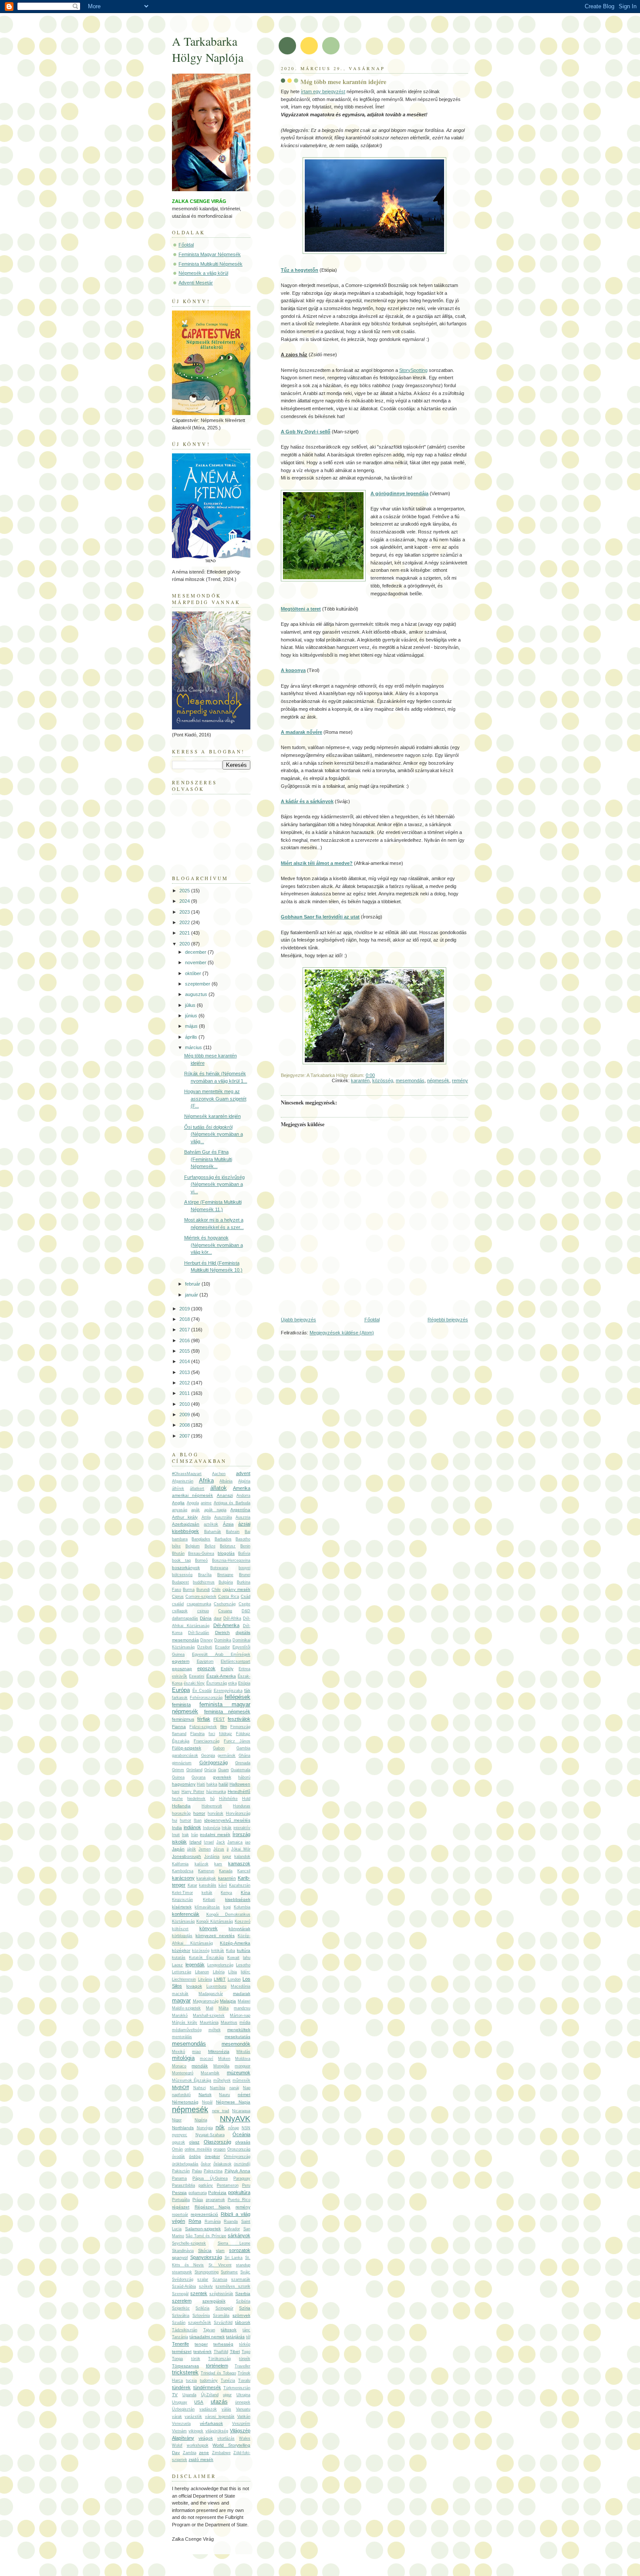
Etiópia (244, 1683)
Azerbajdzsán (186, 1524)
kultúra (244, 1950)
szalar (203, 2279)
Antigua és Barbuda (232, 1503)
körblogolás (182, 1936)
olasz (194, 2142)
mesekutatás (237, 2037)
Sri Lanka (234, 2258)
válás (226, 2409)
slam (220, 2251)
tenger (201, 2344)
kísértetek (182, 1907)
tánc (246, 2330)
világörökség (217, 2431)
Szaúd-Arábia (184, 2286)
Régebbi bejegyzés (448, 1320)
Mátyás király (185, 2022)
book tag (181, 1560)
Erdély (227, 1669)
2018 (185, 1319)
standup (243, 2265)
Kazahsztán (240, 1885)
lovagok (194, 1986)
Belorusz (228, 1546)
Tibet (235, 2351)
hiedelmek (196, 1799)
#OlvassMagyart (187, 1474)
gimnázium (182, 1763)
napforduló (181, 2095)
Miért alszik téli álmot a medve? (317, 863)
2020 (185, 944)
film (224, 1727)
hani (176, 1792)
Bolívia (244, 1553)
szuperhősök (200, 2323)
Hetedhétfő (239, 1791)
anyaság (180, 1510)
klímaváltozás (207, 1907)
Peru (246, 2185)
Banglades (201, 1539)
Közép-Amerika (235, 1943)
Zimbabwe (221, 2453)
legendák (195, 1965)
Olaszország (217, 2142)
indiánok (192, 1827)
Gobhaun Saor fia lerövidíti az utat (320, 917)
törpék (245, 2359)
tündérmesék (207, 2387)
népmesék (438, 1080)
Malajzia (228, 2001)
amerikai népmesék (192, 1495)
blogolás (226, 1553)
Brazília (205, 1575)
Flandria (197, 1734)
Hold (246, 1799)
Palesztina (213, 2171)
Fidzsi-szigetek (203, 1727)
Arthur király (185, 1517)
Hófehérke (228, 1799)
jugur (227, 1857)
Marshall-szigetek (209, 2016)
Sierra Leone (234, 2243)
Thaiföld (221, 2352)
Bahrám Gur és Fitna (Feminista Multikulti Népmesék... (208, 1159)
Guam (224, 1770)
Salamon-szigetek (203, 2229)
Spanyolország (206, 2257)
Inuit (176, 1835)
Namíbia (217, 2088)
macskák (180, 1994)
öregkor (212, 2156)
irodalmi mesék (215, 1835)
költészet (180, 1929)
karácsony (183, 1878)
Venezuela (181, 2424)
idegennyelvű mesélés (227, 1820)
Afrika (206, 1480)
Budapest (180, 1582)
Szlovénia (201, 2316)
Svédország (183, 2279)
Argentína (240, 1510)
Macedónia (241, 1986)
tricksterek (185, 2372)
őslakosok (222, 2164)
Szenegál (180, 2294)
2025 (185, 891)
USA (199, 2402)
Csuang (225, 1611)
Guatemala (241, 1770)
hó (212, 1799)
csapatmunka (199, 1604)
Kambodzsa (183, 1871)
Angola (193, 1503)
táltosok (229, 2330)
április (192, 1037)
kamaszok (239, 1864)
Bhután (178, 1553)
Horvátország (238, 1813)
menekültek (239, 2030)
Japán (178, 1849)
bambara (180, 1539)
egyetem (181, 1661)
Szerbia (243, 2294)
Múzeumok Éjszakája (192, 2080)
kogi (227, 1907)
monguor (243, 2066)
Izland (195, 1842)
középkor (181, 1950)
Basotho (243, 1539)
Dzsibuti (205, 1647)
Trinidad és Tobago (218, 2373)
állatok (219, 1488)
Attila (206, 1517)
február (193, 1284)
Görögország (214, 1762)
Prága (198, 2200)
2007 (185, 1436)
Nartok (205, 2095)
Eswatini (197, 1676)
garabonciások (185, 1756)
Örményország (237, 2157)
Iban (198, 1820)
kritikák (218, 1951)
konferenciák (186, 1914)
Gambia (243, 1748)
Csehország (225, 1604)
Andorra (243, 1496)
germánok (227, 1756)
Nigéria (201, 2120)
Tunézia (228, 2380)
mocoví (207, 2059)
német (244, 2095)
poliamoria (198, 2193)
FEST (219, 1719)
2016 (185, 1340)
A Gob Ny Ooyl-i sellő (306, 432)
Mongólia (221, 2066)
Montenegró (183, 2073)
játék (192, 1849)
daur (218, 1618)
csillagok (180, 1611)
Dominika (223, 1640)
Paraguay (242, 2178)
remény (460, 1080)
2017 (185, 1330)
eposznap (182, 1669)
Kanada (226, 1871)
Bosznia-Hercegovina (231, 1560)
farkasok (180, 1698)
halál (223, 1784)
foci (212, 1734)
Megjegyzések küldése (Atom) (342, 1333)
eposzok (206, 1668)
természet (182, 2351)
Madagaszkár (211, 1994)
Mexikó (179, 2052)
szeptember (198, 984)
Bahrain (233, 1532)
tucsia (191, 2380)
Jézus (219, 1849)
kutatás (179, 1958)
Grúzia (210, 1770)
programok (216, 2200)
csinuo (203, 1611)
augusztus (197, 994)
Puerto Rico (239, 2200)
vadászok (208, 2409)
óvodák (179, 2157)
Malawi (244, 2001)
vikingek (196, 2431)
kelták (207, 1893)
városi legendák (220, 2417)
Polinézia (217, 2193)
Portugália (181, 2200)
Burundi (203, 1590)
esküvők (180, 1676)
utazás (219, 2402)
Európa (181, 1690)
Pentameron (228, 2185)
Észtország (217, 1683)
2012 (185, 1383)
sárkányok (239, 2235)
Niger (177, 2120)
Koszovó (243, 1921)
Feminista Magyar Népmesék (210, 254)
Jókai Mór (241, 1849)
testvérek (202, 2351)
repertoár (180, 2215)
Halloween (240, 1784)
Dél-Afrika (232, 1618)
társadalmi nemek (207, 2337)
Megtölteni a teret (301, 609)
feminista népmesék (227, 1712)
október (194, 973)
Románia (213, 2222)
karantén (360, 1080)
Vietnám (179, 2431)
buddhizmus (204, 1582)
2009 (185, 1415)
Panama (179, 2178)
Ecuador (222, 1647)
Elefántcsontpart (236, 1661)
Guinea (178, 1777)
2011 (185, 1393)
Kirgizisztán (182, 1900)
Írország (241, 1834)
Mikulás (243, 2052)
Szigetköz (181, 2308)
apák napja (215, 1510)
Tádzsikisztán (185, 2330)
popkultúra (239, 2192)
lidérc (246, 1972)
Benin (245, 1546)
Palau (197, 2171)
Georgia (208, 1756)
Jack (221, 1842)
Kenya (226, 1893)
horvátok (216, 1813)
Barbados (223, 1539)
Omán (177, 2149)
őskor (206, 2164)
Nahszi (200, 2088)
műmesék (241, 2080)
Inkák (227, 1828)
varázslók (193, 2417)
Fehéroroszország (206, 1698)
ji (228, 1849)
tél (248, 2337)
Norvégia (205, 2128)
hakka (212, 1784)
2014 (185, 1361)
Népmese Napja (233, 2102)
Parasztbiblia (184, 2185)
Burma (189, 1590)
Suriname (229, 2272)
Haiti (201, 1784)
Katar (192, 1885)
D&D (246, 1611)
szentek (199, 2293)
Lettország (182, 1972)
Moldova (243, 2059)
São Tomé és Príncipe (206, 2236)
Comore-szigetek (201, 1597)
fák (247, 1690)
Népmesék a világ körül (203, 273)
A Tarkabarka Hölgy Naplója (208, 49)
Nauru (224, 2095)
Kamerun (206, 1871)
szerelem (182, 2301)
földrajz (226, 1734)
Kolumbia (242, 1907)
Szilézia (202, 2308)
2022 (185, 922)
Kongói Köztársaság (215, 1921)
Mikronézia (219, 2051)
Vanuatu (243, 2409)
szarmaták (241, 2279)
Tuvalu (244, 2380)
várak (177, 2417)
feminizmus (183, 1719)
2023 (185, 912)
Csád (246, 1597)
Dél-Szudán (199, 1633)
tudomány (209, 2380)
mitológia (183, 2058)
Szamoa (220, 2279)
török (196, 2359)
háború (244, 1777)
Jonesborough (187, 1856)
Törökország (219, 2359)
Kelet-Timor (182, 1893)
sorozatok (240, 2250)
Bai (248, 1532)
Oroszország (239, 2149)
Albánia (226, 1481)
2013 (185, 1372)
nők (220, 2127)
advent (243, 1473)
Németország (185, 2102)
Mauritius (229, 2022)
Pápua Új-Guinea (210, 2178)
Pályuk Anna (238, 2171)
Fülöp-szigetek (187, 1748)
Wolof (177, 2445)
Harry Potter (193, 1792)
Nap (247, 2088)
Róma (195, 2221)
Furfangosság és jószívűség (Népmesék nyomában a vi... (214, 1184)
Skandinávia (183, 2251)
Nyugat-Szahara (210, 2135)
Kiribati (209, 1900)
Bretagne (225, 1575)
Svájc (245, 2272)
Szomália (221, 2316)
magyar (181, 2000)
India (177, 1828)
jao (248, 1842)
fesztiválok (239, 1719)
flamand (179, 1734)
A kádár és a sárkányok (307, 801)
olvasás (243, 2142)
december (196, 952)
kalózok (202, 1864)
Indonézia (212, 1828)
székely (206, 2286)
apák (195, 1510)
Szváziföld (223, 2323)
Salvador (232, 2229)
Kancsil (244, 1871)
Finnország (240, 1727)
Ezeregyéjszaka (228, 1691)
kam (218, 1864)
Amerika (242, 1488)
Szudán (179, 2323)
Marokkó (180, 2016)
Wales (245, 2438)
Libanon (202, 1972)
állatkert (197, 1489)
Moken (224, 2059)
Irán (195, 1835)
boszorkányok (186, 1568)
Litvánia (205, 1979)
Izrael (209, 1842)
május (192, 1026)
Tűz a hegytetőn (300, 270)
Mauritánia (209, 2022)
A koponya (293, 670)
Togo (246, 2352)
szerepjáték (214, 2301)
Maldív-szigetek (186, 2008)
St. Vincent (220, 2265)
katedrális (208, 1885)
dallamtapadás (185, 1618)
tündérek (181, 2387)
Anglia (178, 1503)
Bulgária (226, 1582)
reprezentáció (204, 2214)
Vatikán (244, 2417)
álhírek (178, 1489)
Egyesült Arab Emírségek (221, 1654)
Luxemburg (216, 1986)
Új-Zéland (210, 2395)
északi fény (194, 1683)
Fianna (179, 1727)
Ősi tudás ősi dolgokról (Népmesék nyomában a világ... (214, 1134)
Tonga (177, 2359)
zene (204, 2453)
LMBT (220, 1979)
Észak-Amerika (221, 1676)
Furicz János (237, 1741)
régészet (181, 2207)
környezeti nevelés (215, 1936)
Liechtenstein (184, 1979)
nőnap (234, 2128)
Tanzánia (180, 2337)
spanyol (180, 2257)
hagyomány (184, 1784)
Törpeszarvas (185, 2366)
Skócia (205, 2250)
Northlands (183, 2128)
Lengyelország (220, 1965)
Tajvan (209, 2330)
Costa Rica (229, 1597)
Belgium (193, 1546)
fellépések (237, 1697)
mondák (200, 2066)
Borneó (201, 1560)
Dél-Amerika (226, 1625)
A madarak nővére (301, 732)
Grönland (194, 1770)
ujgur (227, 2395)
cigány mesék (236, 1589)
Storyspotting (207, 2272)
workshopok (198, 2445)
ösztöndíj (242, 2164)
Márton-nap (240, 2016)
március (194, 1047)
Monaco (179, 2066)
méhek (215, 2030)
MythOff (180, 2087)
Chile (216, 1590)
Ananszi (225, 1495)
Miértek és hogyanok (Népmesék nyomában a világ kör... (214, 1245)
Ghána (244, 1756)
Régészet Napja (213, 2207)
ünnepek (243, 2402)
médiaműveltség (187, 2030)
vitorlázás (226, 2438)
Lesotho (243, 1965)
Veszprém (241, 2424)
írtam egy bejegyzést (323, 91)
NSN (246, 2128)
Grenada (243, 1763)
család (178, 1604)
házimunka (216, 1792)
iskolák (179, 1842)
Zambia (190, 2453)
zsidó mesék (201, 2460)
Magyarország (206, 2001)
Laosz (177, 1965)
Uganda (189, 2395)
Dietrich (222, 1632)
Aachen (219, 1474)
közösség (383, 1080)
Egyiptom (205, 1661)
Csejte (244, 1604)
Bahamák (213, 1532)
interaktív (242, 1828)
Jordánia (212, 1857)
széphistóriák (221, 2294)
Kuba (231, 1951)
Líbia (232, 1972)
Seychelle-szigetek (189, 2243)
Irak (185, 1835)
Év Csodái (202, 1691)
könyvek (209, 1928)
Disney (207, 1640)
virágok (206, 2438)
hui (175, 1820)
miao (196, 2052)
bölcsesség (182, 1575)
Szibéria (243, 2301)
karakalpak (206, 1878)
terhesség (223, 2344)
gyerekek (222, 1777)
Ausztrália (223, 1517)
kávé (223, 1885)
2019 (185, 1309)
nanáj (234, 2088)
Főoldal (372, 1320)
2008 (185, 1425)
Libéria (219, 1972)
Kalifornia (180, 1864)
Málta (224, 2008)
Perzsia (179, 2193)
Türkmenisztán (237, 2388)
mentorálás (182, 2037)
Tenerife (180, 2344)
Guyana (199, 1777)
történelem (217, 2366)
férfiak (204, 1719)
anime (206, 1503)
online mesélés (198, 2149)
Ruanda (231, 2222)
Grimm (178, 1770)
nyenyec (180, 2135)
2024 (185, 901)
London (234, 1979)
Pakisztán (181, 2171)
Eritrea (244, 1669)
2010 (185, 1404)
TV (175, 2395)
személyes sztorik (233, 2286)
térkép (245, 2344)
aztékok (211, 1524)
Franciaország (207, 1741)
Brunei (245, 1575)
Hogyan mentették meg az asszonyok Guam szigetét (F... (215, 1099)
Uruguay (180, 2402)
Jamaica (235, 1842)
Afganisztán (183, 1481)
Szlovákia (181, 2316)
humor (185, 1820)
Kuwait (233, 1958)
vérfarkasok (211, 2423)
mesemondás (410, 1080)
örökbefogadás (185, 2164)
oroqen (219, 2149)
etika (232, 1683)
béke (176, 1546)
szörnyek (241, 2315)
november (196, 962)
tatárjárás (235, 2337)
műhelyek (222, 2080)
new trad (221, 2111)
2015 (185, 1351)
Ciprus (178, 1597)
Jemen (205, 1849)
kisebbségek (238, 1899)
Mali (210, 2008)
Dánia (206, 1618)
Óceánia (241, 2134)
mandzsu (242, 2008)
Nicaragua (241, 2111)
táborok (243, 2322)
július (191, 1005)
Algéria (244, 1481)
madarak (242, 1994)
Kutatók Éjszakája (206, 1958)
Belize (210, 1546)
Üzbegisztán (183, 2409)
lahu (247, 1958)
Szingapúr (224, 2308)
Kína (246, 1892)
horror (199, 1813)
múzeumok (239, 2073)
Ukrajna (243, 2395)
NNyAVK (235, 2119)
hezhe (177, 1799)
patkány (206, 2185)
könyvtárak (239, 1929)
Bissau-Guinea (201, 1553)
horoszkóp (181, 1813)
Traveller (243, 2366)
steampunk (182, 2272)
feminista (181, 1705)
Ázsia (228, 1524)
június (192, 1016)
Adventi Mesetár (196, 283)
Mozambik (210, 2073)
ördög (195, 2156)
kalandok (242, 1857)
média (245, 2022)
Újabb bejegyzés (298, 1320)
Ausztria (243, 1517)
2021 (185, 933)
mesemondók (236, 2044)
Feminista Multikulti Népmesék (211, 264)
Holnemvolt (212, 1806)
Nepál (207, 2102)
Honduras (242, 1806)
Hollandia (181, 1806)
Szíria (245, 2308)
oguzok (179, 2142)
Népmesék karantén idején (212, 1116)
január (192, 1295)
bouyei (244, 1568)
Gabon (219, 1748)
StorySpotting (413, 370)
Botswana (219, 1568)
